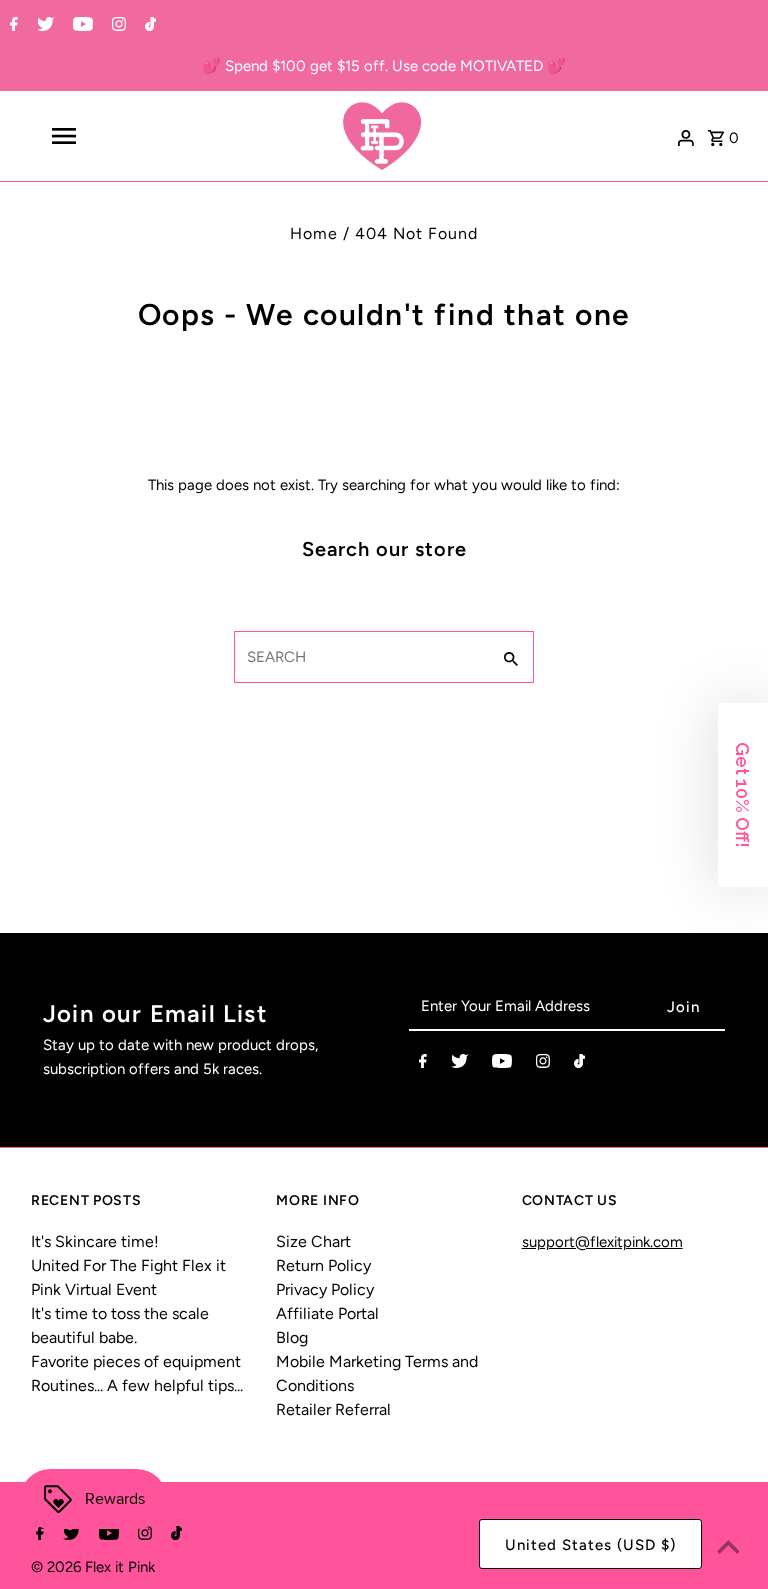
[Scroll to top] (728, 1549)
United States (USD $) (590, 1545)
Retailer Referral (333, 1409)
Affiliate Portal (327, 1313)
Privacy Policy (325, 1289)
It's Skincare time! (95, 1241)
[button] (743, 795)
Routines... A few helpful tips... (137, 1385)
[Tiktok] (148, 26)
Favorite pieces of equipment (136, 1361)
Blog (292, 1337)
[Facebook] (11, 26)
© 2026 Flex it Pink (93, 1567)
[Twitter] (43, 26)
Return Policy (323, 1265)
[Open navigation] (98, 136)
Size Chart (313, 1241)
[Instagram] (116, 26)
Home (314, 233)
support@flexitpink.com (602, 1242)
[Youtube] (80, 26)
